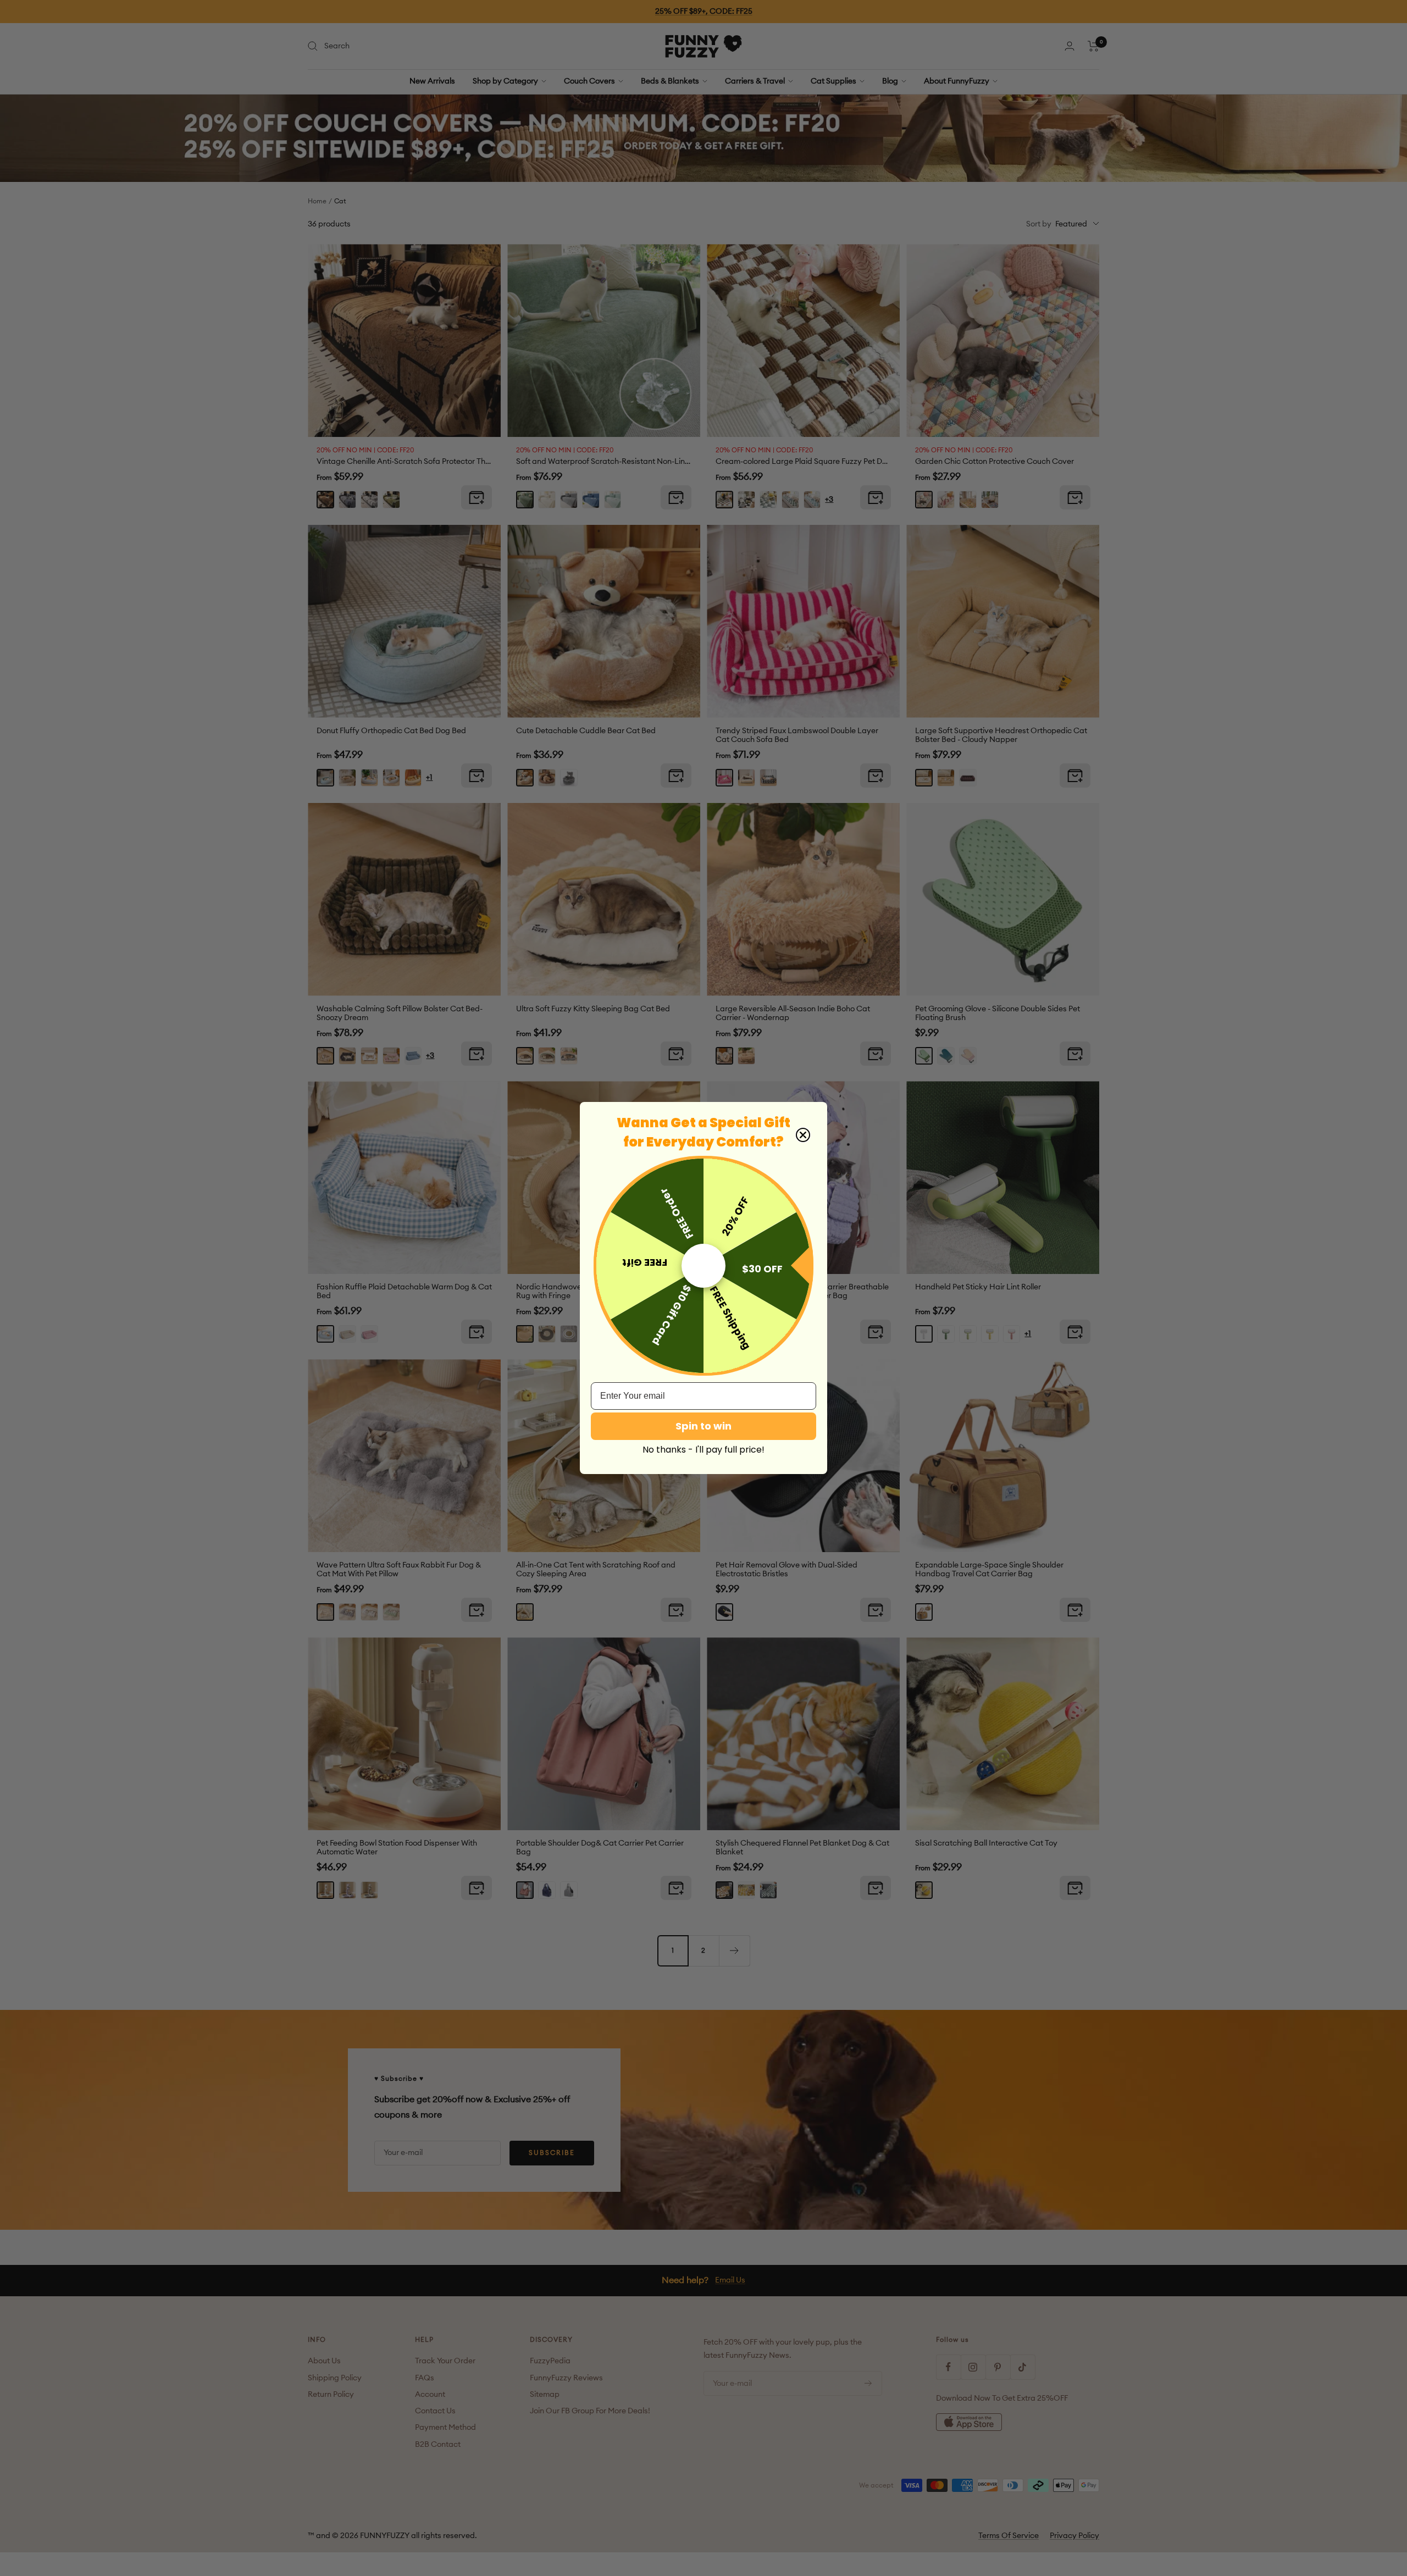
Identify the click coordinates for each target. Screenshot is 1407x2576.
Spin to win (703, 1426)
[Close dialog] (803, 1135)
